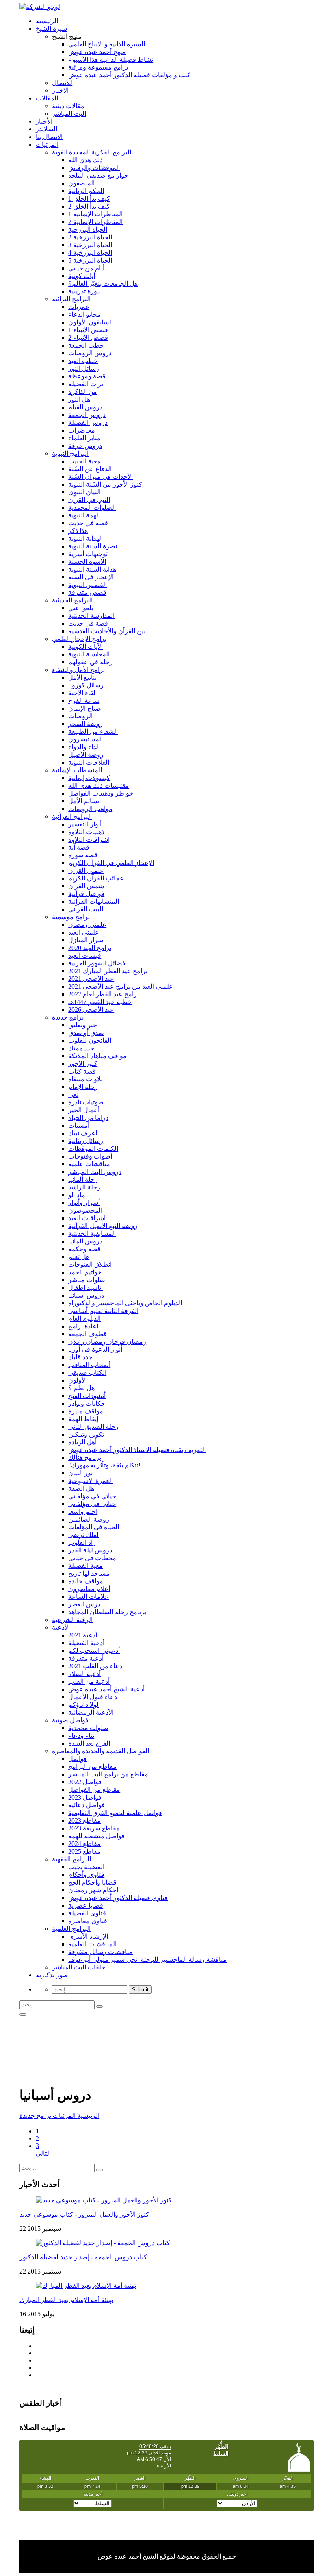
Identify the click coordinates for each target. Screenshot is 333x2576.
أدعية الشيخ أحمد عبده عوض (106, 1689)
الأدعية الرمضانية (91, 1712)
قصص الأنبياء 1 (88, 330)
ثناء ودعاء (81, 1736)
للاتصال (62, 83)
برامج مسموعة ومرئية (98, 67)
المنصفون (81, 183)
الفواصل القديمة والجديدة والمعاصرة (101, 1751)
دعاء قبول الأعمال (93, 1697)
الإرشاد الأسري (88, 1936)
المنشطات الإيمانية (77, 770)
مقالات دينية (68, 106)
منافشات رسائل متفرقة (101, 1952)
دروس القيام (85, 407)
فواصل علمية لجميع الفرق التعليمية (115, 1813)
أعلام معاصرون (89, 1589)
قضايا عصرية (86, 1905)
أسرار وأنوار (84, 1203)
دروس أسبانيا (86, 1295)
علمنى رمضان (87, 925)
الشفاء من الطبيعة (93, 731)
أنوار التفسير (85, 824)
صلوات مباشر (87, 1280)
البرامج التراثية (71, 299)
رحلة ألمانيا (83, 1179)
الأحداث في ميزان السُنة (101, 477)
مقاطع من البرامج (92, 1766)
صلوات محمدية (88, 1728)
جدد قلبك (80, 1357)
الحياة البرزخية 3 (90, 245)
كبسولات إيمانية (89, 778)
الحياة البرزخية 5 (90, 260)
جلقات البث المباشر (79, 1967)
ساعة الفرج (84, 701)
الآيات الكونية (85, 647)
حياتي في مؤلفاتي (92, 1496)
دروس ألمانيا (85, 1241)
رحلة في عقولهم (91, 662)
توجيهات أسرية (88, 554)
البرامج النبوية (70, 453)
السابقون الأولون (91, 322)
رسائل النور (84, 368)
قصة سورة (83, 855)
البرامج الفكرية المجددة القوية (92, 152)
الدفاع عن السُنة (90, 469)
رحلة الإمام (83, 1087)
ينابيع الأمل (82, 677)
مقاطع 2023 (84, 1821)
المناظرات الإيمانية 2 (95, 222)
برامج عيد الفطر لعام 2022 (104, 994)
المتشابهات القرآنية (94, 901)
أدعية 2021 (83, 1635)
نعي (73, 1095)
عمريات (79, 307)
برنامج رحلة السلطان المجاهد (107, 1612)
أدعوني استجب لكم (94, 1651)
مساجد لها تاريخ (89, 1573)
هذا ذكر (78, 531)
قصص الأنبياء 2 (88, 338)
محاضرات (82, 430)
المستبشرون (85, 739)
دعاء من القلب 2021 (95, 1666)
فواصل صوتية (70, 1720)
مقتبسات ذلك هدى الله (99, 786)
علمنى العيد (84, 932)
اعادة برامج (83, 1326)
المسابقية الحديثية (92, 1234)
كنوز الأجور (83, 1064)
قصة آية (79, 847)
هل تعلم (79, 1257)
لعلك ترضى (83, 1535)
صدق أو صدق (86, 1033)
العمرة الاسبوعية (91, 1481)
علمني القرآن (86, 871)
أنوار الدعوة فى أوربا (95, 1349)
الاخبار (60, 90)
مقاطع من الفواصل (94, 1790)
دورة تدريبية (84, 291)
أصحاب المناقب (89, 1365)
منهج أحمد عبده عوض (97, 52)
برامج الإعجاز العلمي (79, 639)
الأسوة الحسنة (87, 562)
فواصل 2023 (85, 1797)
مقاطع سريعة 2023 (94, 1828)
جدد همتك (81, 1048)
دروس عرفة (85, 446)
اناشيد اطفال (85, 1288)
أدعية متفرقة (86, 1658)
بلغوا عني (81, 608)
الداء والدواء (84, 747)
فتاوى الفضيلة (87, 1913)
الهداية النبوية (85, 538)
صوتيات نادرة (86, 1102)
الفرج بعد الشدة (89, 1743)
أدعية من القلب (89, 1681)
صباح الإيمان (85, 708)
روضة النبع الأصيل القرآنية (103, 1226)
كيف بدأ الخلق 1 (89, 199)
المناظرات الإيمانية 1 (95, 214)
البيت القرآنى (86, 909)
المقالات (47, 98)
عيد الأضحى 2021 (91, 979)
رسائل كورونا (86, 685)
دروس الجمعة (87, 415)
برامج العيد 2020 (90, 948)
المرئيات (47, 145)
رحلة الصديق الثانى (93, 1427)
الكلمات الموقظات (93, 1149)
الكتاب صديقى (87, 1373)
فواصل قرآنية (86, 894)
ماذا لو (77, 1195)
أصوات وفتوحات (90, 1156)
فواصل (78, 1759)
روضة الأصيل (86, 755)
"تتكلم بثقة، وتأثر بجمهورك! (104, 1465)
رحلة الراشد (84, 1187)
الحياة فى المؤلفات (94, 1527)
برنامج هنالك (85, 1458)
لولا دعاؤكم (83, 1705)
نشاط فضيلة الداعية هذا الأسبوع (111, 60)
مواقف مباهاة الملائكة (97, 1056)
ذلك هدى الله (85, 160)
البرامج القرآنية (72, 816)
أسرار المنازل (86, 940)
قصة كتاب (82, 1071)
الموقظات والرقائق (94, 168)
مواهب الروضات (90, 809)
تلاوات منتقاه (85, 1079)
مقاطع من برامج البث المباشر (108, 1774)
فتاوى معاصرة (88, 1921)
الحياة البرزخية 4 (90, 253)
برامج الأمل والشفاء (78, 670)
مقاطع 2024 (84, 1844)
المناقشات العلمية (92, 1944)
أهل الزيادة (82, 1442)
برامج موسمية (71, 917)
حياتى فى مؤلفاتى (92, 1504)
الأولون (78, 1380)
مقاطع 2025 (84, 1851)
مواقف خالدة (86, 1581)
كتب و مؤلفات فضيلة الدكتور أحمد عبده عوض (129, 75)
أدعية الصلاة (84, 1674)
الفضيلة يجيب (86, 1867)
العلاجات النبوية (89, 762)
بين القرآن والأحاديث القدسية (107, 631)
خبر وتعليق (83, 1025)
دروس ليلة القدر (90, 1550)
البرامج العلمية (71, 1929)
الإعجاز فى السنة (91, 577)
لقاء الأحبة (82, 693)
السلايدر (46, 129)
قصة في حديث (88, 523)
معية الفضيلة (85, 1566)
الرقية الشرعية (72, 1620)
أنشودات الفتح (87, 1396)
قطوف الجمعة (88, 1334)
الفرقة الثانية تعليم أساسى (103, 1311)
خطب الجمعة (86, 345)
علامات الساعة (89, 1597)
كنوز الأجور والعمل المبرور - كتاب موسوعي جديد (84, 2214)
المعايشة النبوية (89, 654)
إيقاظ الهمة (83, 1419)
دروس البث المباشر (95, 1172)
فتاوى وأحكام (86, 1875)
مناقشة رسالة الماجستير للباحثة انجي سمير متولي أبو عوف (147, 1960)
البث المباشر (69, 114)
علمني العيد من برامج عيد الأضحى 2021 (121, 986)
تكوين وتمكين (86, 1434)
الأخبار (44, 121)
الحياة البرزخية (88, 229)
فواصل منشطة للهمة (96, 1836)
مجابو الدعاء (84, 314)
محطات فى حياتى (92, 1558)
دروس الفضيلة (88, 423)
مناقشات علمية (89, 1164)
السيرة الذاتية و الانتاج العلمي (107, 44)
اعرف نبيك (83, 1133)
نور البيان (80, 1473)
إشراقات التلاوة (89, 840)
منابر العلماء (84, 438)
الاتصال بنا (49, 137)
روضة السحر (85, 724)
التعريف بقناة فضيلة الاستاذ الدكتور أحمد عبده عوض (137, 1450)
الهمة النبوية (84, 515)
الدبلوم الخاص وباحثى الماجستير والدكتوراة (125, 1303)
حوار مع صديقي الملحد (98, 175)
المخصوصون (85, 1210)
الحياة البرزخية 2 (90, 237)
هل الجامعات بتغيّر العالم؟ (103, 284)
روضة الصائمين (89, 1519)
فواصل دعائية (86, 1805)
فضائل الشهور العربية (97, 963)
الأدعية (61, 1627)
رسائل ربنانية (86, 1141)
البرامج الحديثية (72, 600)
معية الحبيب (84, 461)
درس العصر (84, 1604)
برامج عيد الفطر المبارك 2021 (108, 971)
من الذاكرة (83, 392)
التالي (43, 2153)
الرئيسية (47, 21)
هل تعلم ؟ (81, 1388)
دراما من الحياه (88, 1118)
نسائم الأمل (84, 801)
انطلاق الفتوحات (90, 1264)
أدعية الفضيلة (86, 1643)
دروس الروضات (90, 353)
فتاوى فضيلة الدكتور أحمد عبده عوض (118, 1898)
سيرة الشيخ (51, 29)
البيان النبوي (84, 492)
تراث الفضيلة (86, 384)
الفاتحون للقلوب (90, 1040)
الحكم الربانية (86, 191)
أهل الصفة (82, 1488)
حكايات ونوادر (87, 1403)
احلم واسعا (83, 1512)
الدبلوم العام (84, 1318)
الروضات (80, 716)
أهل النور (80, 399)
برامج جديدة (68, 1017)
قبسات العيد (85, 955)
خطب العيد (83, 361)
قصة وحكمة (84, 1249)
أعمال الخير (84, 1110)
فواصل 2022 (85, 1782)
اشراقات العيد (87, 1218)
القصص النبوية (88, 585)
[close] (23, 2015)
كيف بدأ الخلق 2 (89, 206)
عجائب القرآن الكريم (96, 878)
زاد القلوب (82, 1542)
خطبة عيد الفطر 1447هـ (100, 1002)
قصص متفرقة (87, 592)
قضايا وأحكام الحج (92, 1882)
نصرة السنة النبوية (93, 546)
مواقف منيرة (86, 1411)
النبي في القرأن (89, 500)
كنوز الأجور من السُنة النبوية (105, 484)
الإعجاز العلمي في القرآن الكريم (111, 863)
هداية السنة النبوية (92, 569)
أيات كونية (82, 276)
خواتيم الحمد (85, 1272)
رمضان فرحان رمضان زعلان (107, 1342)
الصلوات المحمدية (92, 508)
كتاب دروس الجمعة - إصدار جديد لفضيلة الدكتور (83, 2257)
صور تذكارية (52, 1975)
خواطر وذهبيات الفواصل (101, 793)
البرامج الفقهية (71, 1859)
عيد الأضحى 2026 (91, 1010)
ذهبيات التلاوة (86, 832)
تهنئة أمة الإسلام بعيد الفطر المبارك (66, 2300)
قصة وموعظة (87, 376)
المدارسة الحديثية (91, 616)
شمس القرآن (86, 886)
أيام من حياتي (86, 268)
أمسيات (79, 1125)
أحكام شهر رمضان (93, 1890)
